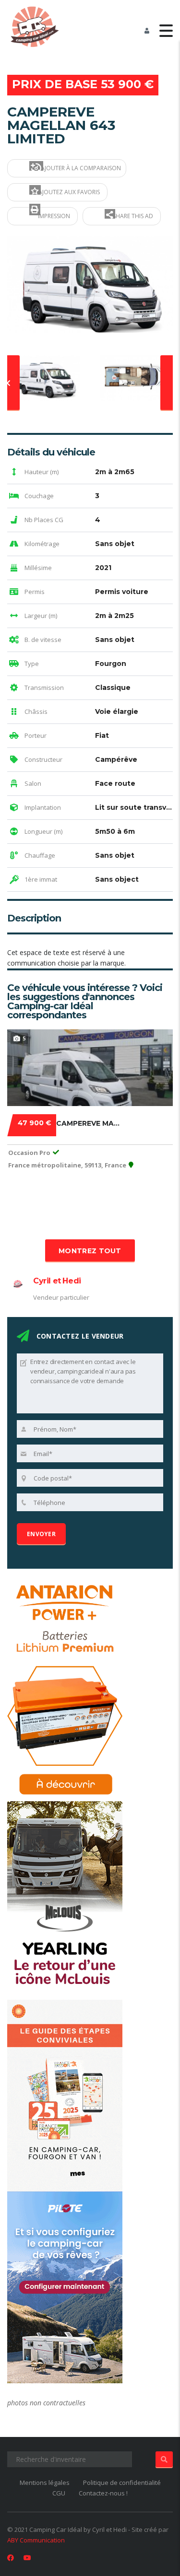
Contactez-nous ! (103, 2493)
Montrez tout (90, 1251)
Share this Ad (132, 216)
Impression (53, 216)
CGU (59, 2493)
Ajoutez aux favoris (68, 192)
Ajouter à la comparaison (80, 168)
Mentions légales (45, 2483)
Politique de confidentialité (122, 2483)
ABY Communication (36, 2540)
